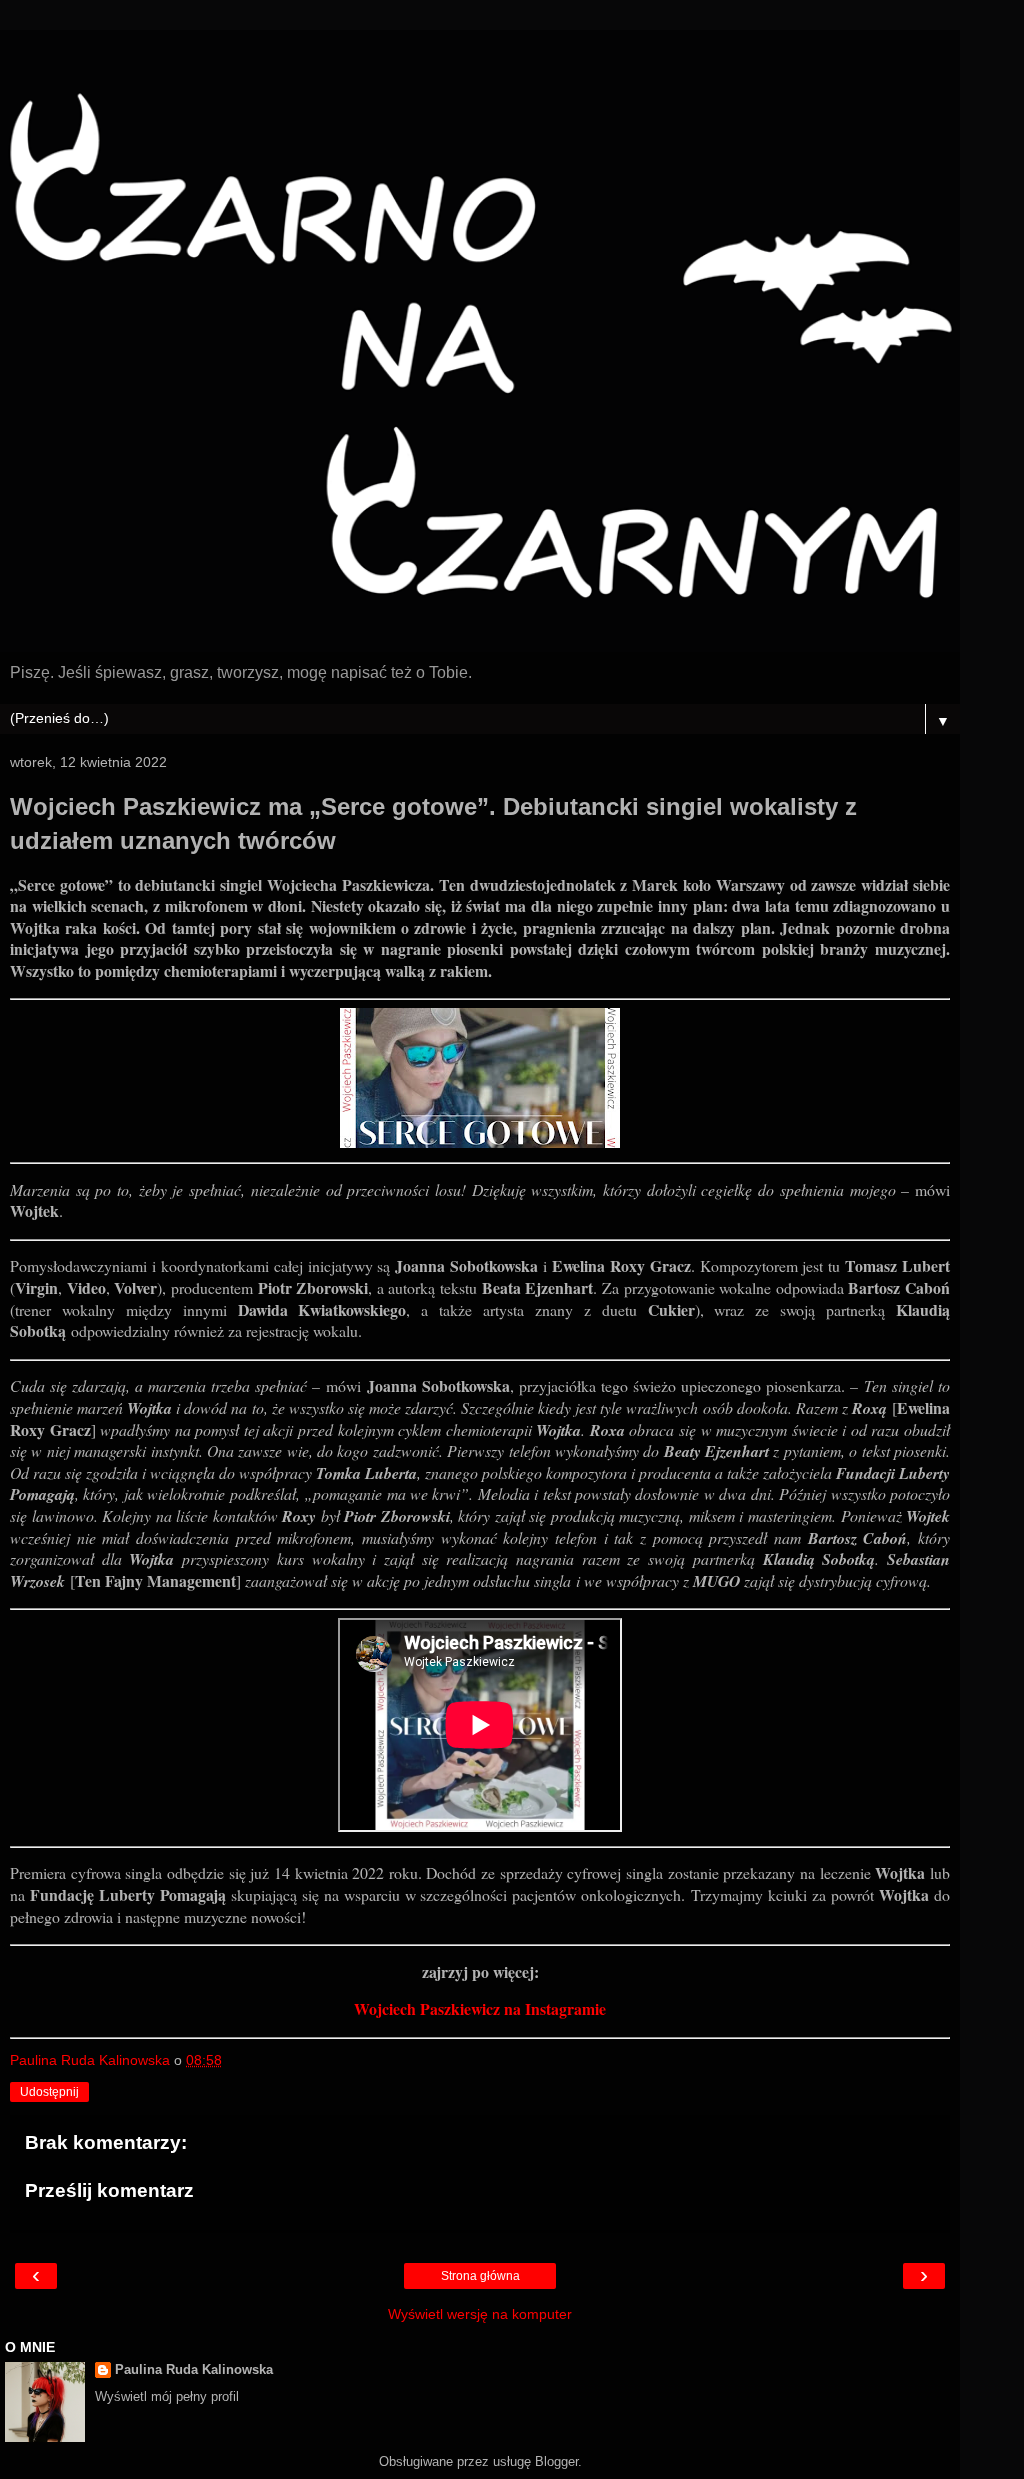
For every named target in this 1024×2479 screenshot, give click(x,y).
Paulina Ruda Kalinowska (194, 2369)
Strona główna (480, 2276)
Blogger (556, 2461)
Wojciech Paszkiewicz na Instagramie (480, 2008)
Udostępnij (49, 2092)
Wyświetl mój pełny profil (167, 2396)
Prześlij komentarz (109, 2190)
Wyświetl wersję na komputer (480, 2314)
